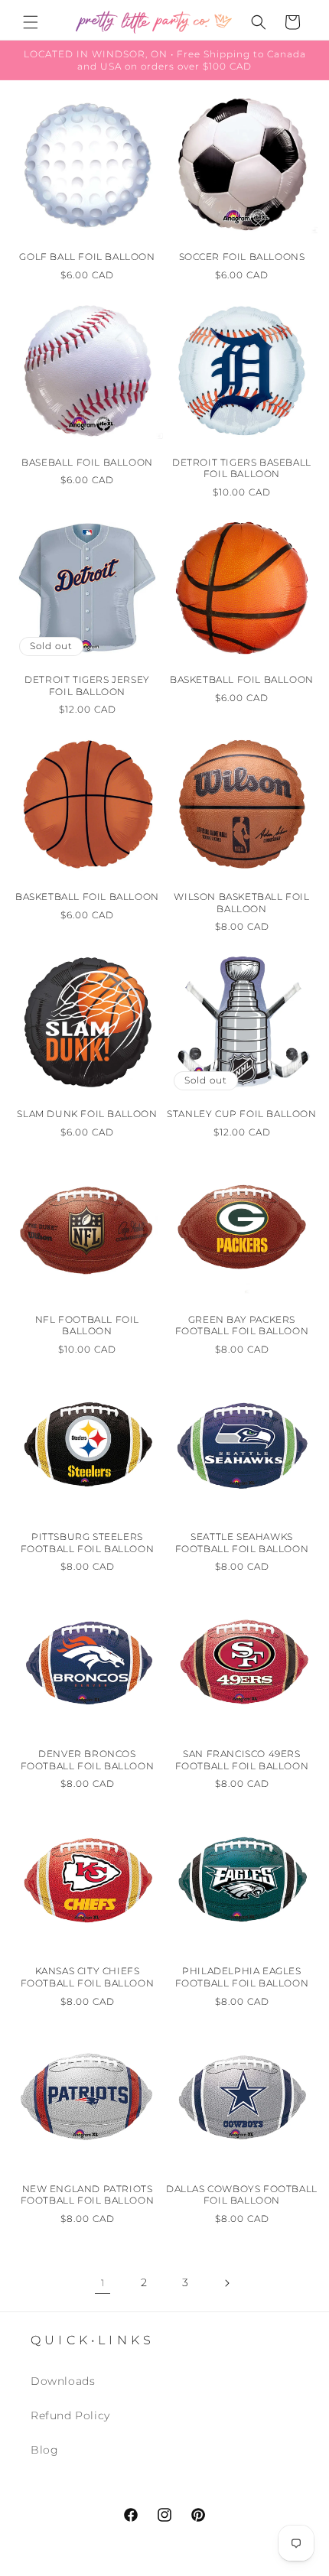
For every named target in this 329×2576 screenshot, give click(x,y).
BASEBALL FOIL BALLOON (87, 462)
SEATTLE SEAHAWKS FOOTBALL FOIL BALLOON (242, 1543)
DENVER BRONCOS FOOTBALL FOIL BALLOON (88, 1760)
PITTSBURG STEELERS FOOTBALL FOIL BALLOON (88, 1543)
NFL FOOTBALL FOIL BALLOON (87, 1325)
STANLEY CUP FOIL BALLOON (241, 1114)
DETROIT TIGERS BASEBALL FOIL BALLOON (242, 468)
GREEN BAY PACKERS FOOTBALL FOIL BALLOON (242, 1325)
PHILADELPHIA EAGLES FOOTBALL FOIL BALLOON (242, 1977)
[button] (31, 22)
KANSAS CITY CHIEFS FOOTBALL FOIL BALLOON (88, 1977)
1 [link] (103, 2283)
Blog (44, 2450)
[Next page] (226, 2283)
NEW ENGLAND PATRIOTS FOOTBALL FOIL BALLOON (88, 2195)
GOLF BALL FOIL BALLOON (87, 257)
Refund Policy (70, 2415)
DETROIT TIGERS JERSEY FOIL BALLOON (87, 685)
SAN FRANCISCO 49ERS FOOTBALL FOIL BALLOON (242, 1760)
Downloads (63, 2381)
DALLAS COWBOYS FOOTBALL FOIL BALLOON (242, 2195)
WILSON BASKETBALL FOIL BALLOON (241, 903)
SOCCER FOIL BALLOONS (242, 257)
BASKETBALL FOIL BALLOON (242, 679)
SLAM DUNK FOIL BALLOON (87, 1114)
